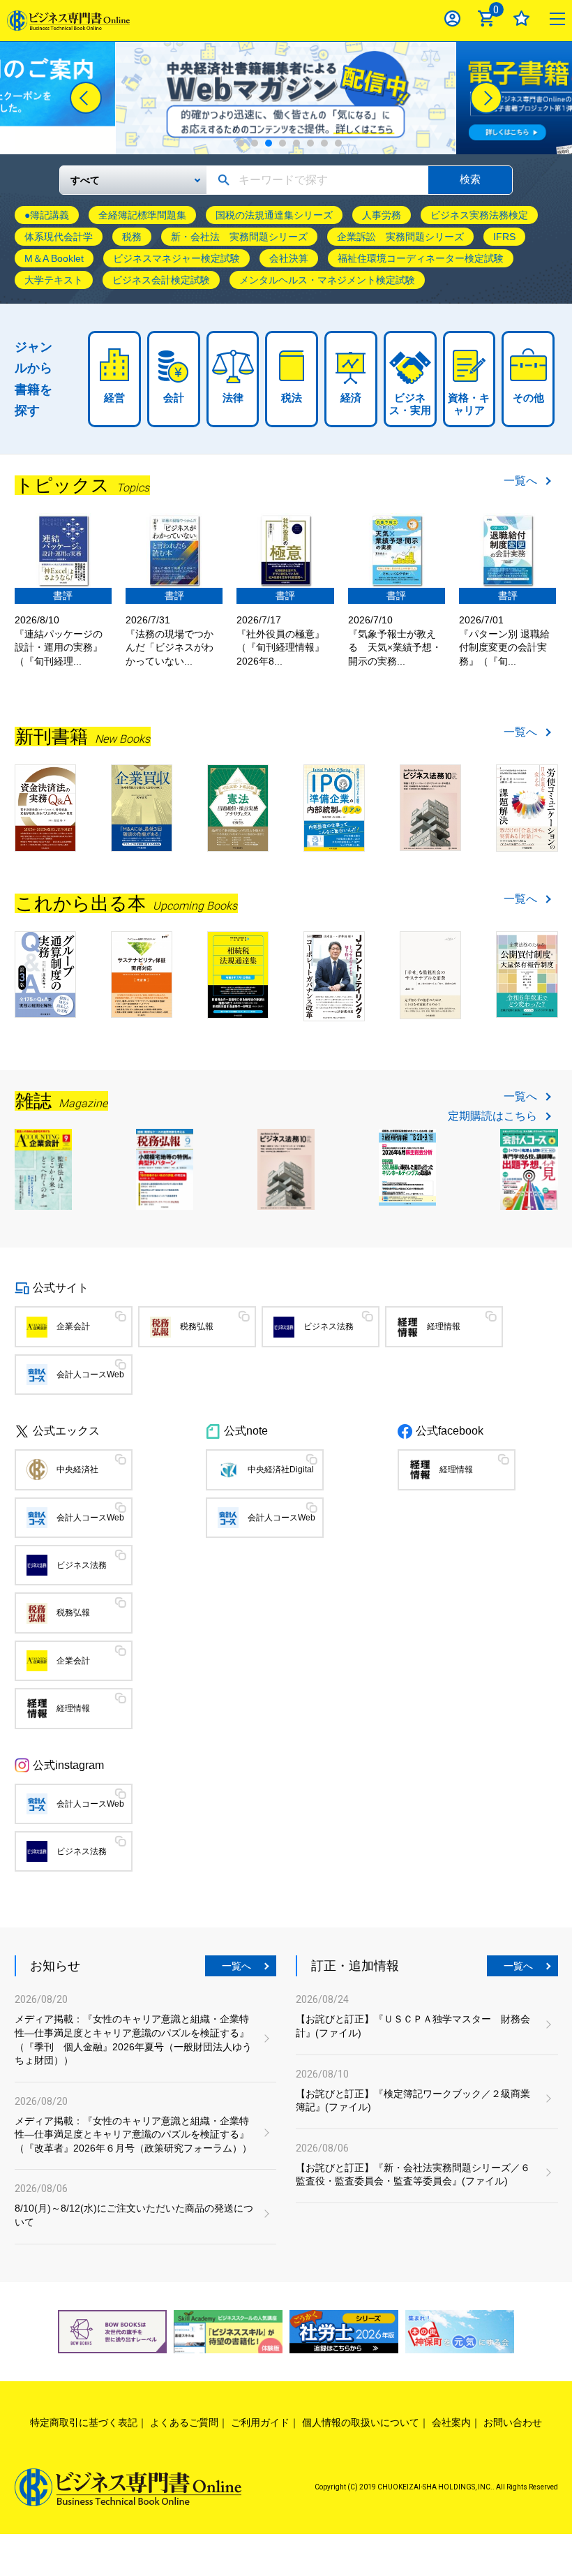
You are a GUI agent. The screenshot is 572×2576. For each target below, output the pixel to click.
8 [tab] (338, 143)
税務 (132, 237)
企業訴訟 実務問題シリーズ (400, 237)
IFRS (504, 237)
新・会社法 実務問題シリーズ (239, 237)
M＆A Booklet (54, 258)
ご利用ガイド (260, 2422)
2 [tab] (255, 143)
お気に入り (521, 18)
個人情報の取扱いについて (361, 2422)
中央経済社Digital (281, 1470)
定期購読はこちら (492, 1116)
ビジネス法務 (329, 1326)
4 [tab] (283, 143)
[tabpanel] (286, 98)
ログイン (452, 18)
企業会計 (73, 1326)
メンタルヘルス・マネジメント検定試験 (327, 280)
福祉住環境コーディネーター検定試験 (421, 258)
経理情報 (444, 1326)
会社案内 (451, 2422)
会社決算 (289, 258)
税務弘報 (197, 1326)
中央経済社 (77, 1470)
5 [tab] (296, 143)
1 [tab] (241, 143)
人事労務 (382, 215)
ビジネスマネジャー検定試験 (176, 258)
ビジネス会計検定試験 (161, 280)
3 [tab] (269, 143)
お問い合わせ (513, 2422)
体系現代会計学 (59, 237)
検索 (470, 179)
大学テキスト (54, 280)
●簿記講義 (47, 215)
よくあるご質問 (184, 2422)
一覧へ (520, 481)
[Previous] (86, 98)
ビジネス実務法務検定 (479, 215)
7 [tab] (324, 143)
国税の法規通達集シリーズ (274, 215)
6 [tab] (310, 143)
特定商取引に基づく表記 (84, 2422)
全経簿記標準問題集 (142, 215)
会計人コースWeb (90, 1375)
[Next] (486, 98)
